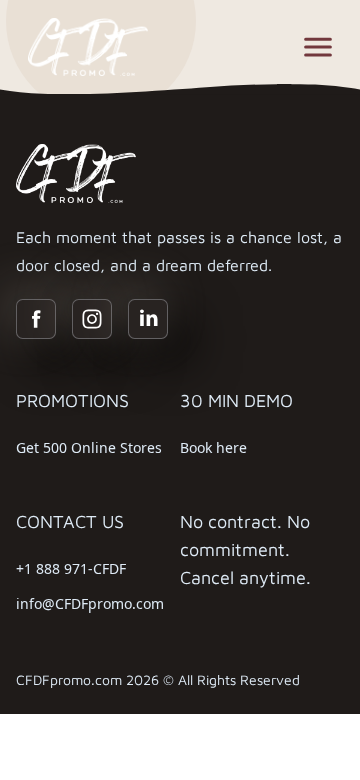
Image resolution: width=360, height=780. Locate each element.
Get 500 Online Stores (89, 447)
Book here (213, 447)
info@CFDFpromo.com (90, 603)
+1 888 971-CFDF (71, 568)
